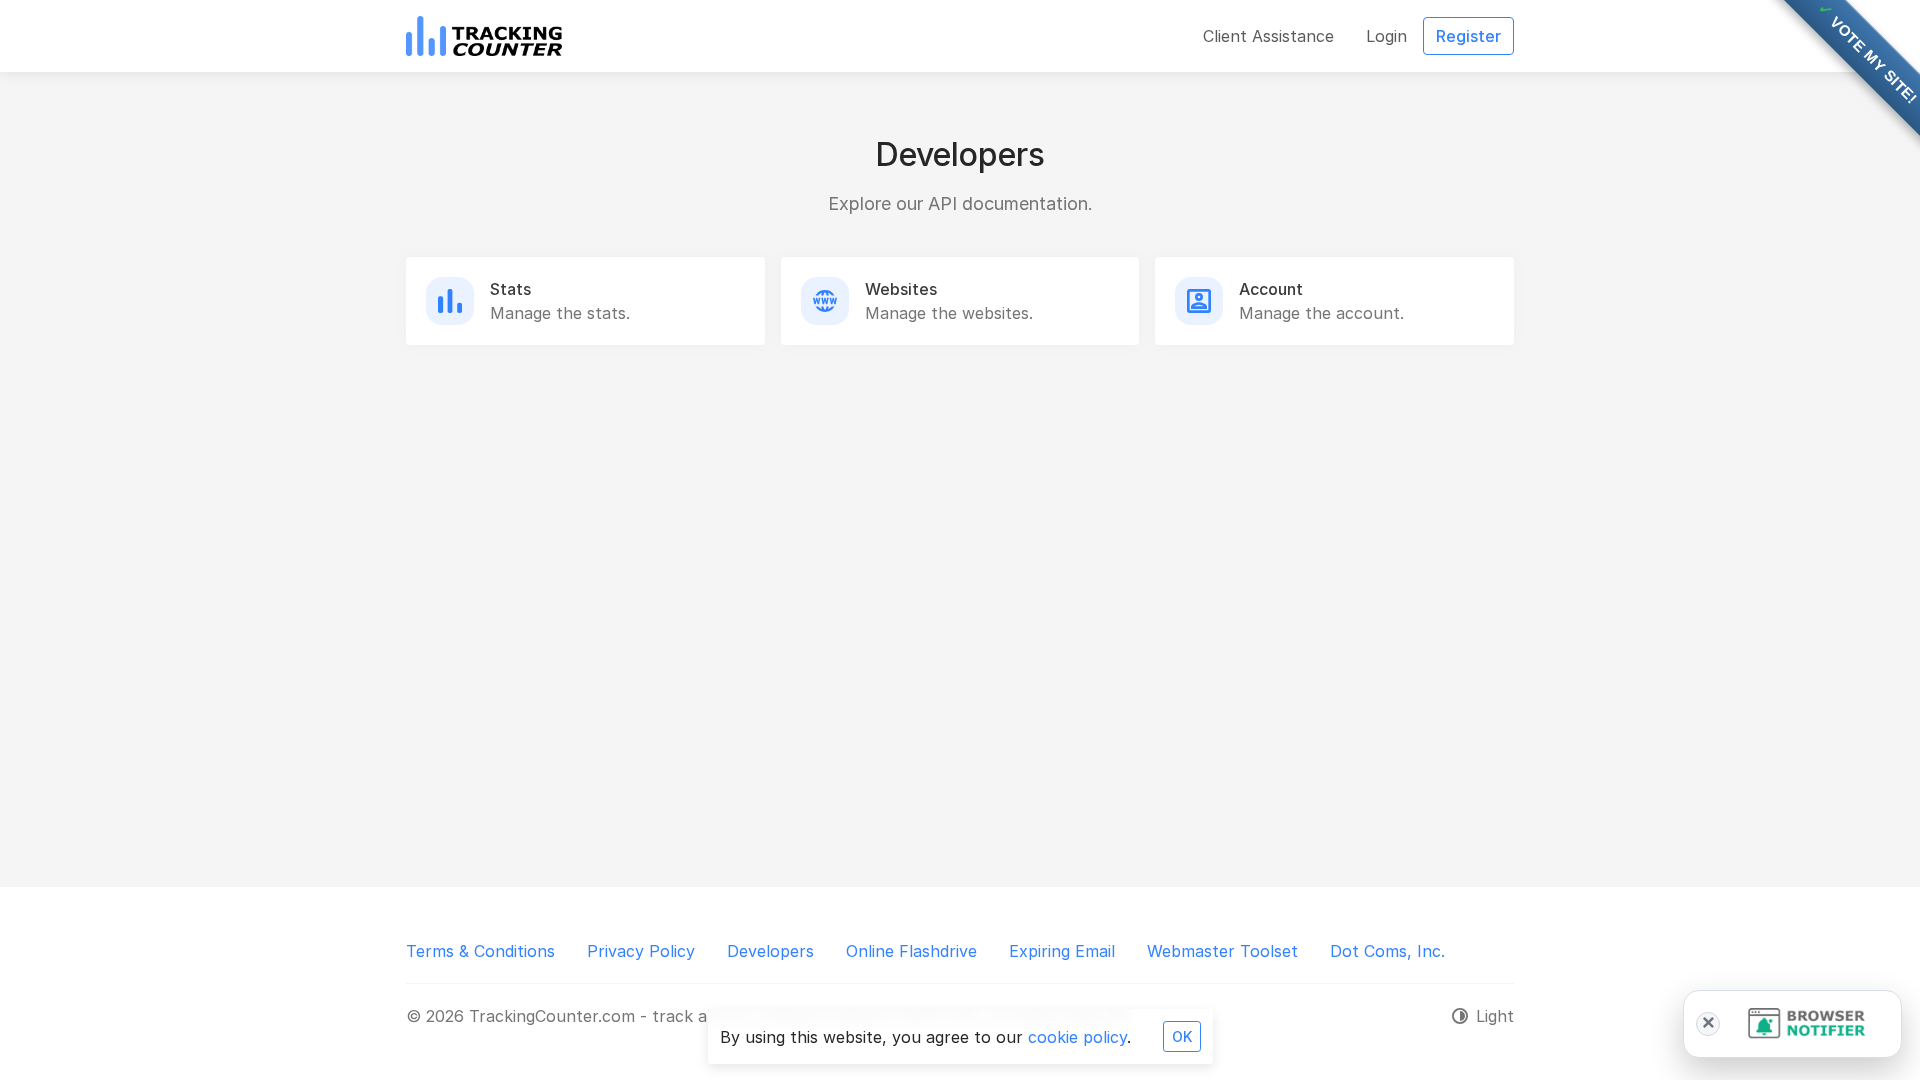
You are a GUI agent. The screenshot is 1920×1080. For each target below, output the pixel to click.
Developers (770, 951)
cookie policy (1077, 1037)
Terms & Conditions (480, 951)
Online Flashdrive (911, 951)
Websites (901, 289)
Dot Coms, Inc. (1387, 951)
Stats (510, 289)
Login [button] (1386, 36)
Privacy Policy (641, 951)
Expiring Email (1062, 951)
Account (1271, 289)
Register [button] (1468, 36)
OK (1182, 1036)
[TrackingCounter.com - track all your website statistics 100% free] (484, 36)
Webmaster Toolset (1222, 951)
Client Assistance (1268, 36)
